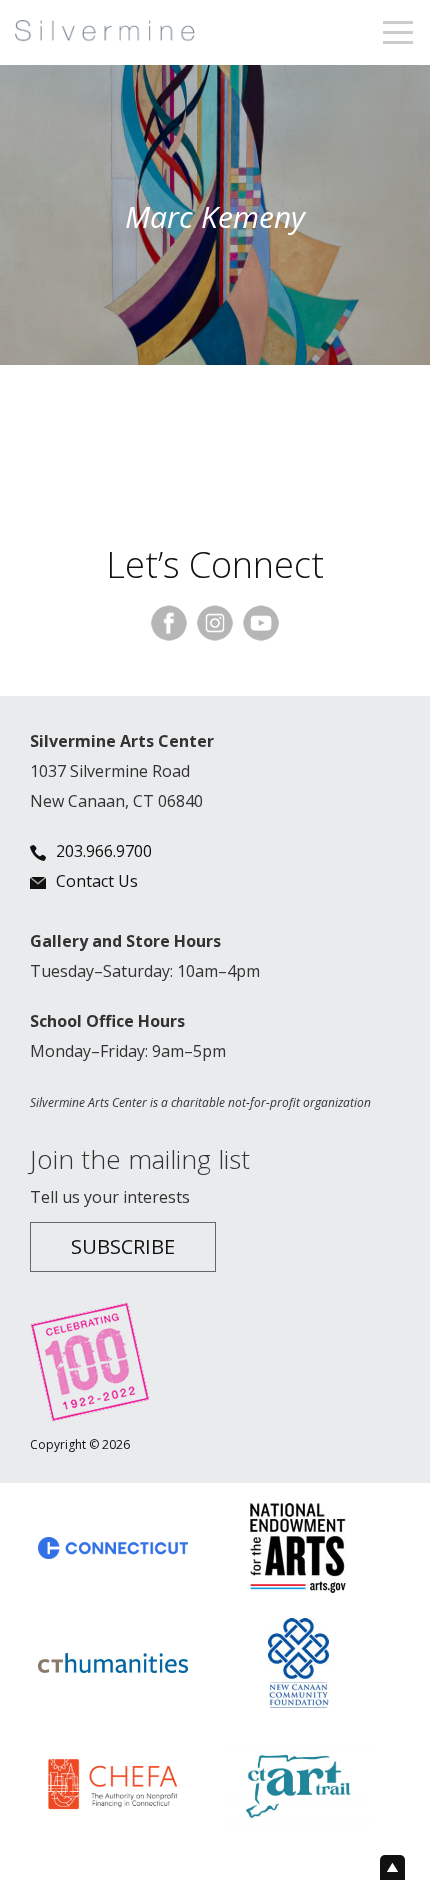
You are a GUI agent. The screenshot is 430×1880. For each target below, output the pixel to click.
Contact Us (97, 881)
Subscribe (123, 1246)
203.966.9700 (104, 851)
